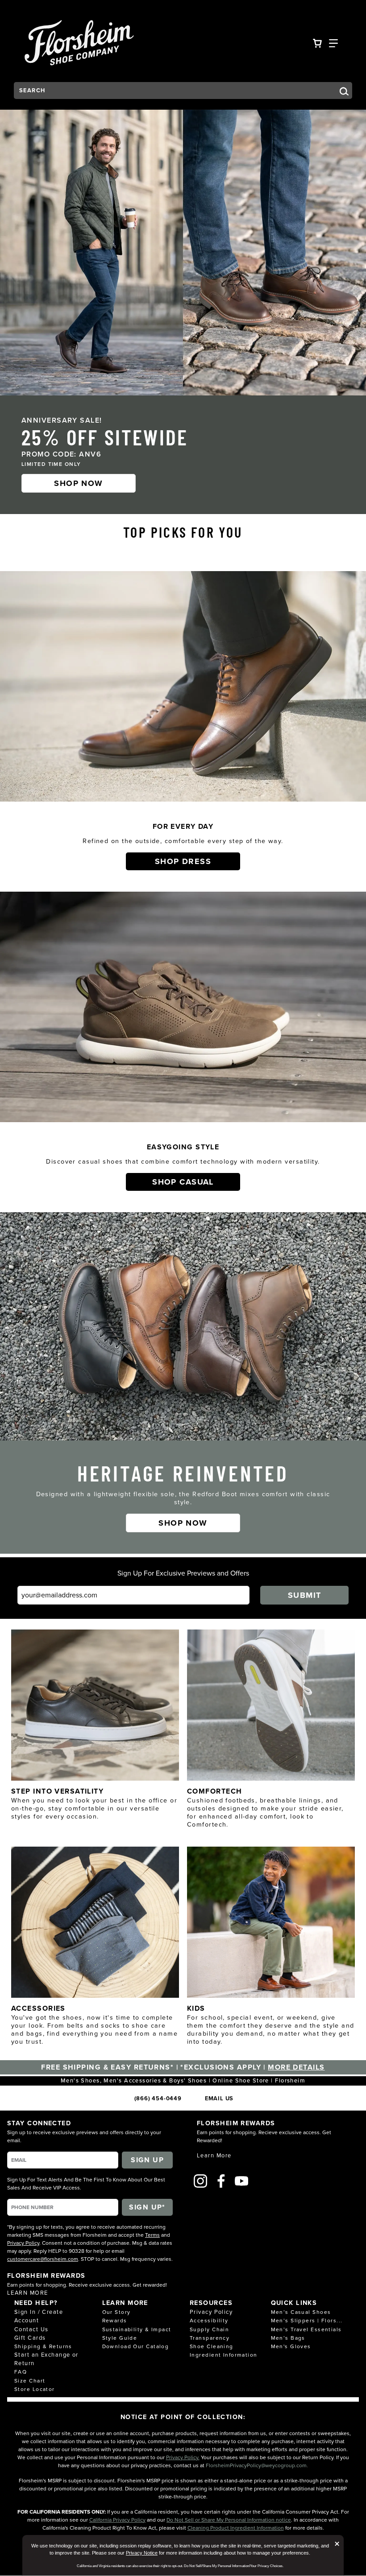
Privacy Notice (142, 2553)
